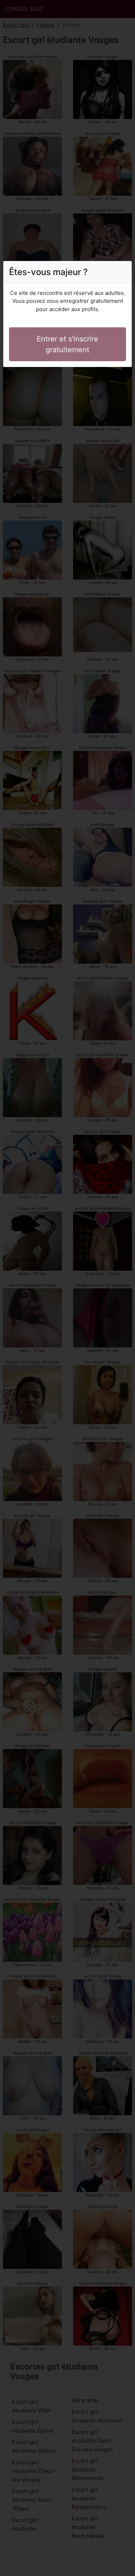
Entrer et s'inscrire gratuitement (67, 344)
